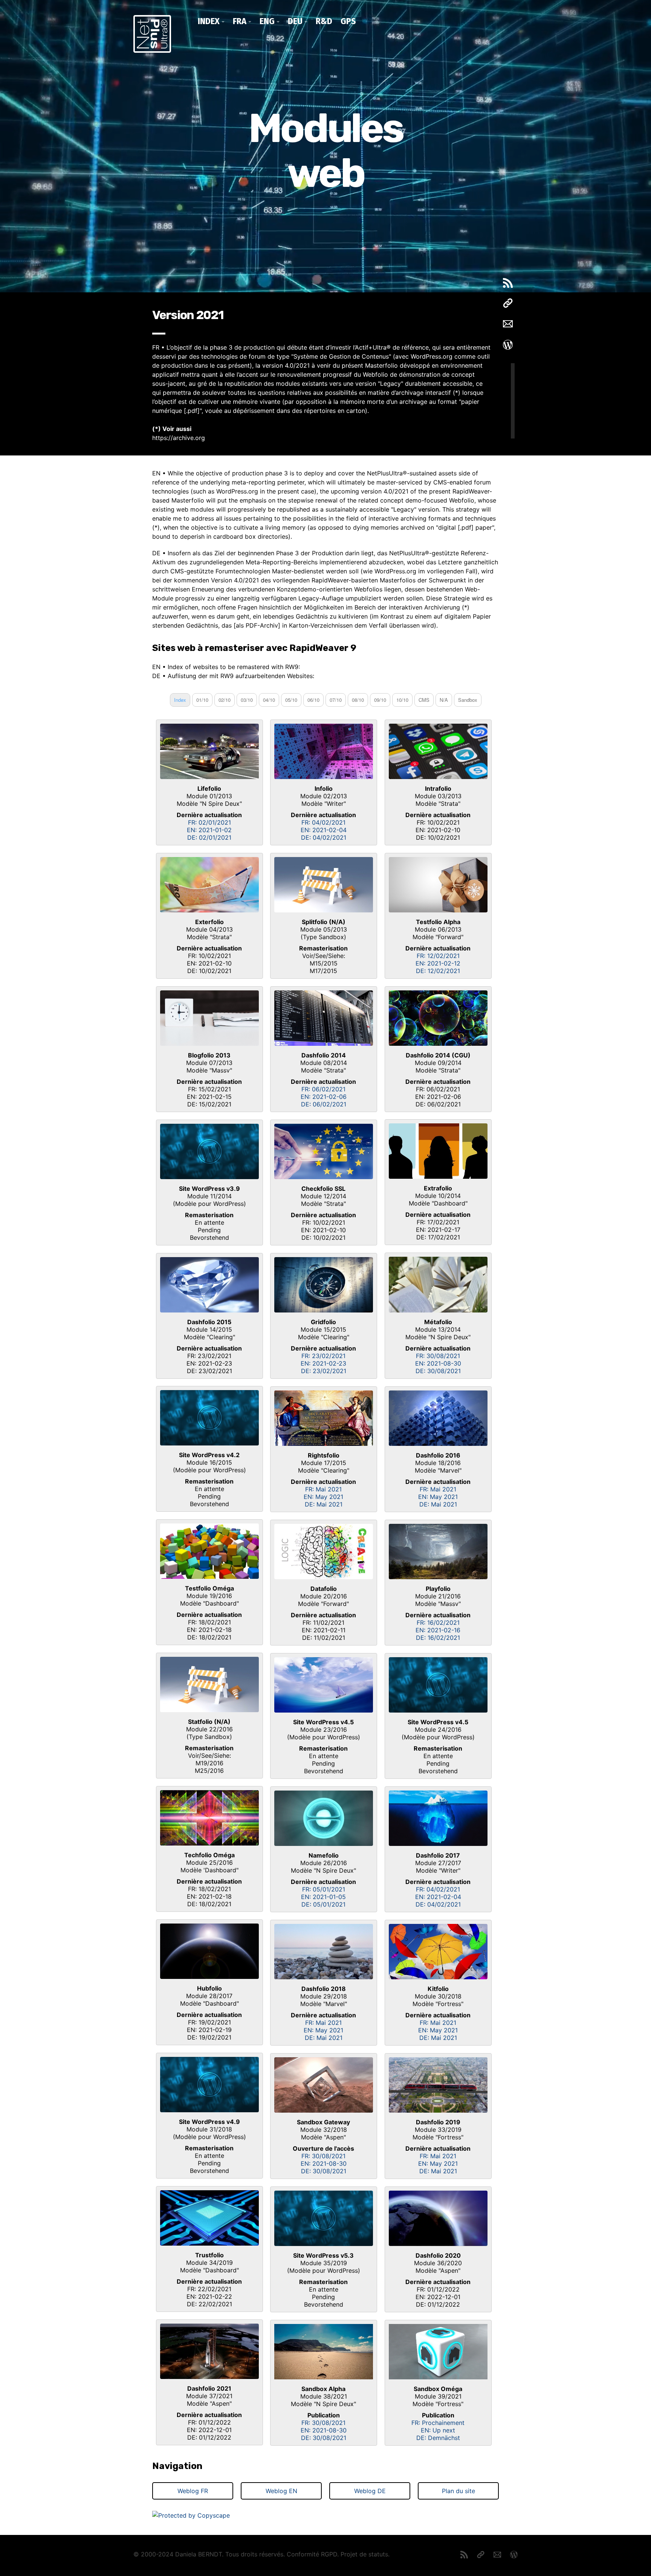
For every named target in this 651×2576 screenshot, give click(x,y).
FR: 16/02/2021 (438, 1623)
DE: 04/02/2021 (324, 837)
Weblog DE (370, 2491)
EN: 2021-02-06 (324, 1097)
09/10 (380, 700)
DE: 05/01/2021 (323, 1904)
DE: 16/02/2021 (438, 1638)
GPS (348, 21)
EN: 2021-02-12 (438, 963)
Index (209, 21)
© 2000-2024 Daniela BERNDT (178, 2554)
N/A (444, 700)
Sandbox (468, 700)
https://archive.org (179, 438)
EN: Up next (438, 2430)
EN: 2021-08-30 (438, 1363)
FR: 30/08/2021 (438, 1356)
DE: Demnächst (438, 2438)
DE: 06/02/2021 (324, 1104)
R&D (324, 21)
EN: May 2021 (323, 1497)
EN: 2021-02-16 (438, 1630)
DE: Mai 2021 (324, 1504)
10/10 (402, 700)
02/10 (225, 700)
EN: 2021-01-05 (323, 1897)
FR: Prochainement (438, 2423)
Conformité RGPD (312, 2554)
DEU (295, 21)
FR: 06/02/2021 (323, 1089)
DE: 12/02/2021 (438, 971)
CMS (424, 700)
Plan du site (458, 2491)
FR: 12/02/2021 (438, 956)
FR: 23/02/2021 (323, 1356)
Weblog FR (193, 2491)
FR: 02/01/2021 (209, 822)
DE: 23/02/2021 (324, 1371)
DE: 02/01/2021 (209, 837)
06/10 (313, 700)
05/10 (291, 700)
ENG (267, 21)
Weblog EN (281, 2491)
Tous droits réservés (254, 2554)
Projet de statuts (364, 2554)
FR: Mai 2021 (323, 1489)
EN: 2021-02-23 (323, 1363)
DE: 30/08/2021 (438, 1371)
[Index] (209, 2351)
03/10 (247, 700)
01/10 (202, 700)
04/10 (269, 700)
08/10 (358, 700)
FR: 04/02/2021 (323, 822)
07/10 (336, 700)
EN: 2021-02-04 (324, 830)
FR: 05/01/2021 (324, 1889)
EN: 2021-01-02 (209, 830)
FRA (240, 21)
